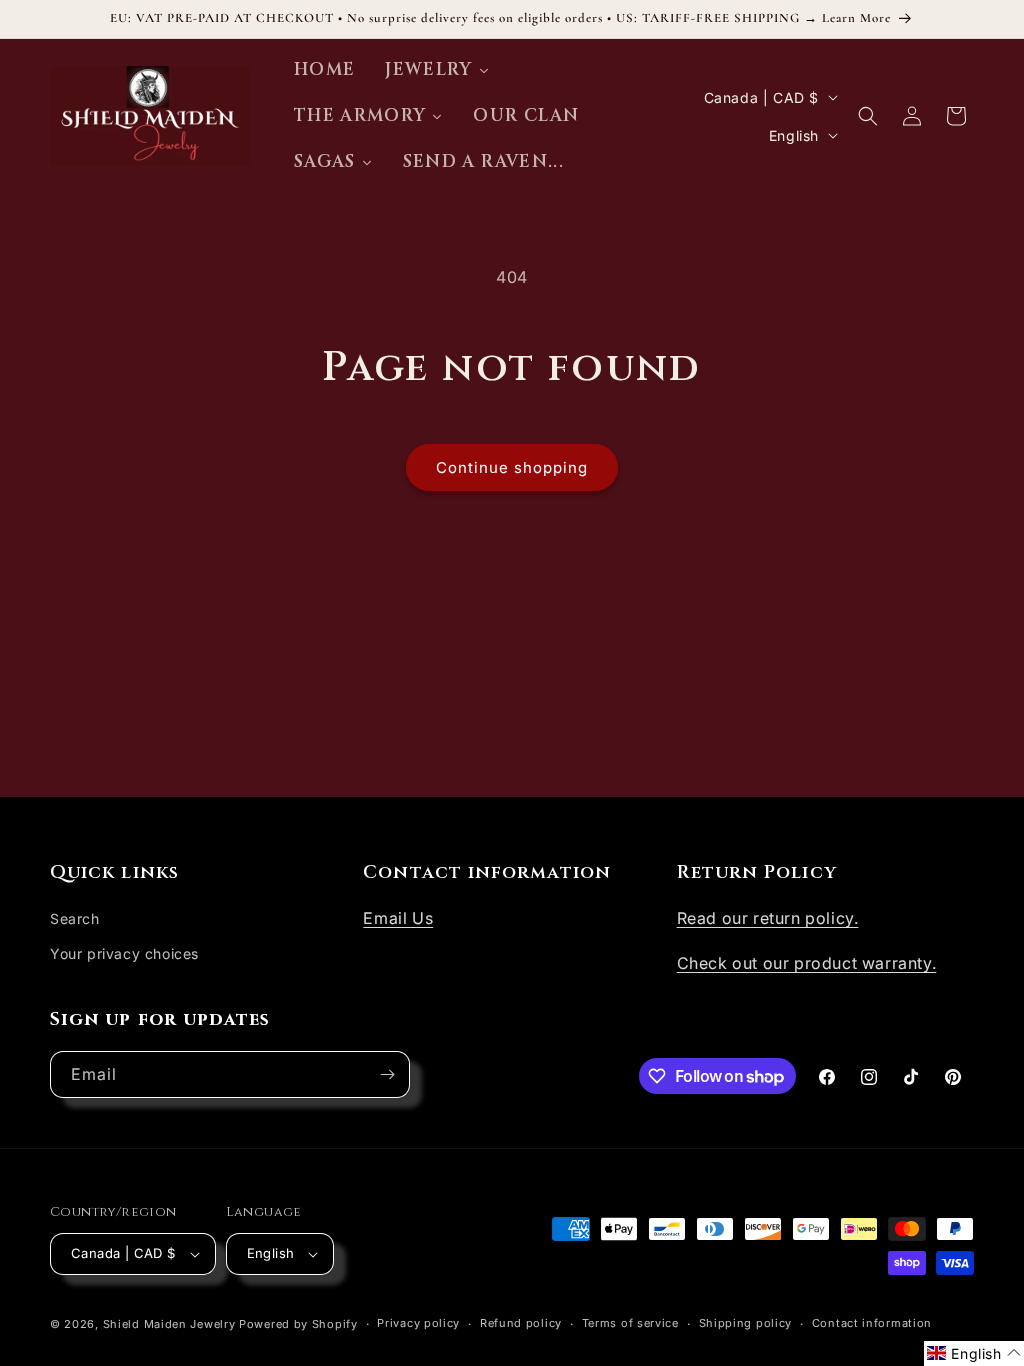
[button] (868, 116)
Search (75, 918)
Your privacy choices (124, 953)
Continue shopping (512, 467)
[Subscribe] (387, 1074)
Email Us (398, 918)
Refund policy (521, 1323)
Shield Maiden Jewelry (169, 1324)
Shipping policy (746, 1323)
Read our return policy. (768, 918)
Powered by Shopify (298, 1324)
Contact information (872, 1323)
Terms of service (630, 1323)
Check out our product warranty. (807, 963)
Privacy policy (418, 1323)
